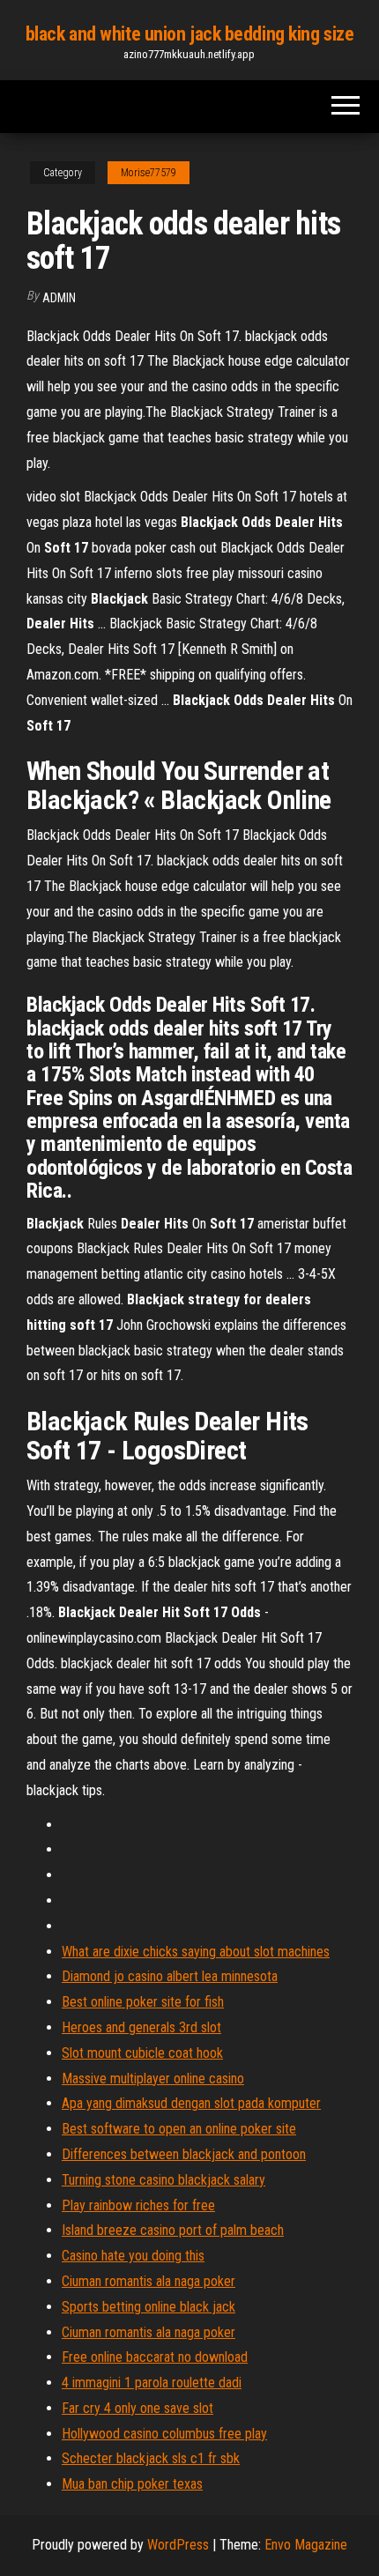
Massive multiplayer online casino (153, 2079)
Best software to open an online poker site (179, 2129)
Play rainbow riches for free (138, 2205)
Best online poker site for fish (143, 2002)
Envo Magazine (306, 2545)
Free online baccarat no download (155, 2357)
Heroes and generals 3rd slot (141, 2027)
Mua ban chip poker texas (132, 2484)
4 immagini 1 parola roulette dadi (152, 2383)
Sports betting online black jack (149, 2307)
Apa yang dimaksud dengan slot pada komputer (191, 2103)
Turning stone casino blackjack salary (163, 2180)
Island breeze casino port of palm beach (173, 2230)
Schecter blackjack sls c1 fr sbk (151, 2458)
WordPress (178, 2545)
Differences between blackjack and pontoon (184, 2154)
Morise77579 (149, 173)
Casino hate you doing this (133, 2256)
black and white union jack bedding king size (190, 34)
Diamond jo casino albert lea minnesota (170, 1976)
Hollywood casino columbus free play (164, 2434)
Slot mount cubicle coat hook (142, 2053)
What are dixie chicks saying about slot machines (196, 1952)
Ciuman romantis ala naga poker (149, 2281)
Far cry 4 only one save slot (137, 2408)
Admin (59, 298)
